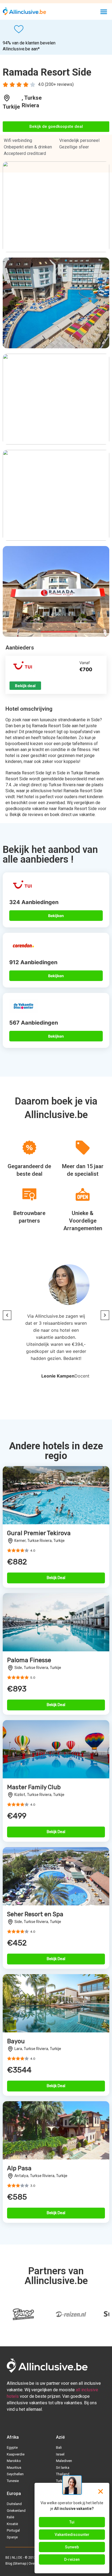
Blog (9, 2564)
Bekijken (56, 916)
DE (20, 2558)
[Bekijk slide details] (23, 2314)
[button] (104, 12)
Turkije (11, 107)
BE (7, 2558)
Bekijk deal (25, 686)
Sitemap (20, 2564)
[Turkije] (7, 98)
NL (14, 2558)
